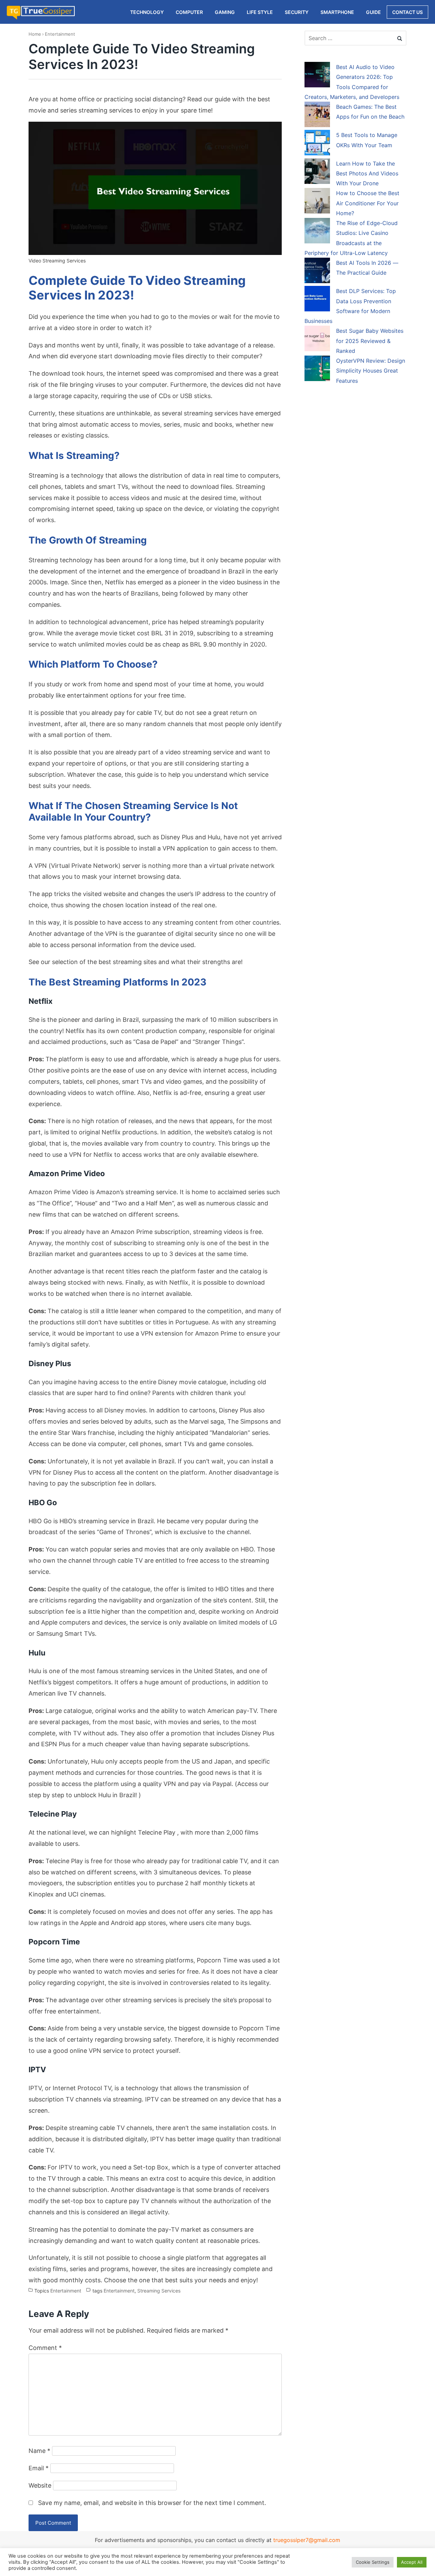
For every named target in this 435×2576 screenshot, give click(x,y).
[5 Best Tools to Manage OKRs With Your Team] (317, 144)
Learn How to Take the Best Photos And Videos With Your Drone (367, 174)
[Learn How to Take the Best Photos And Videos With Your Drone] (317, 172)
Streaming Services (159, 2291)
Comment (45, 2348)
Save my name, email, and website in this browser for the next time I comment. (152, 2503)
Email (39, 2468)
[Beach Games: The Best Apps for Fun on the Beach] (317, 116)
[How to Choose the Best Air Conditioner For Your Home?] (317, 202)
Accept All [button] (412, 2562)
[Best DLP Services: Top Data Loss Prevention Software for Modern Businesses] (317, 300)
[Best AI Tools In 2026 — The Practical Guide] (317, 272)
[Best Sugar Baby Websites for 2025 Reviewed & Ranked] (317, 340)
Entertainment (60, 34)
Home (35, 34)
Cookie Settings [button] (373, 2562)
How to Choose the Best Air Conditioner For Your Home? (368, 203)
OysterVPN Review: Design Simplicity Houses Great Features (371, 371)
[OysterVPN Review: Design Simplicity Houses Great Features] (317, 370)
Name (39, 2451)
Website (40, 2485)
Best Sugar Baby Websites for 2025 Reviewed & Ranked (370, 341)
